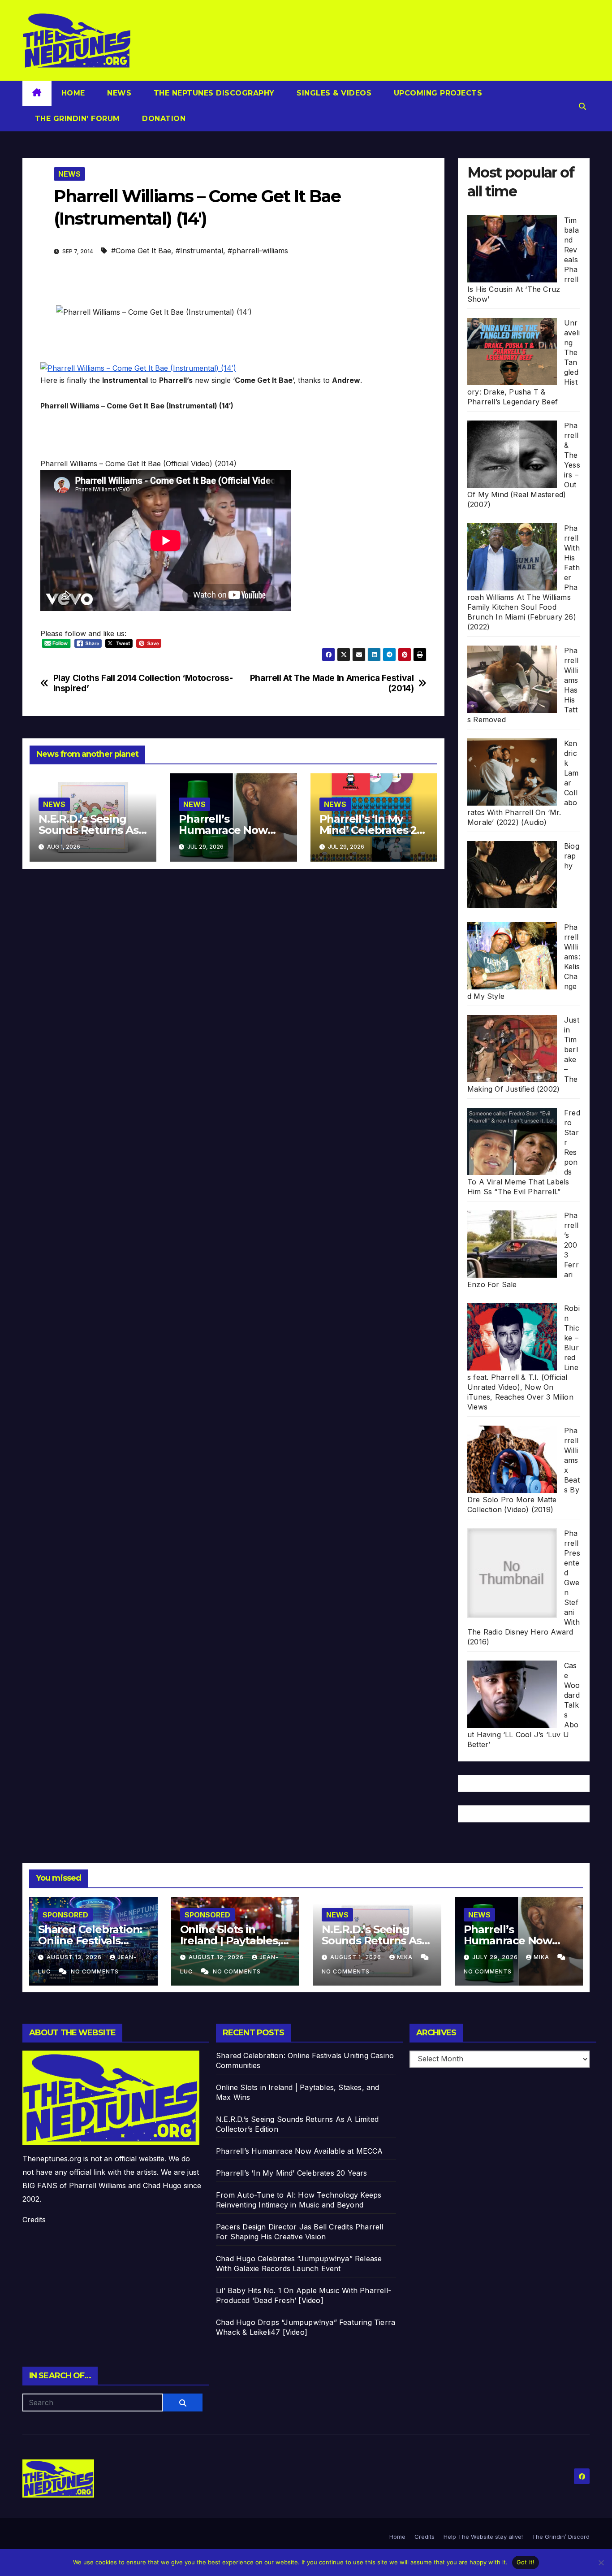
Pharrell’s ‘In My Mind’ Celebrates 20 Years (371, 830)
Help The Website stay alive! (483, 2537)
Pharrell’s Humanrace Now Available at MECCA (229, 830)
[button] (582, 106)
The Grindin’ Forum (76, 119)
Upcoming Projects (437, 93)
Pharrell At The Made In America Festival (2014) (332, 683)
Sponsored (65, 1915)
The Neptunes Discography (213, 93)
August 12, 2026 (217, 1957)
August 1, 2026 (357, 1957)
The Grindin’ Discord (561, 2537)
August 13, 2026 (75, 1957)
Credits (34, 2220)
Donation (163, 119)
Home (73, 93)
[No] (601, 2563)
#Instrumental (199, 251)
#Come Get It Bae (141, 251)
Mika (406, 1957)
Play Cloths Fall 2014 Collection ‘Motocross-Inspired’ (143, 683)
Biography (572, 856)
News (118, 93)
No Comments (95, 1971)
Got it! (526, 2562)
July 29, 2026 (496, 1957)
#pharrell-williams (258, 251)
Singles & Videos (333, 93)
